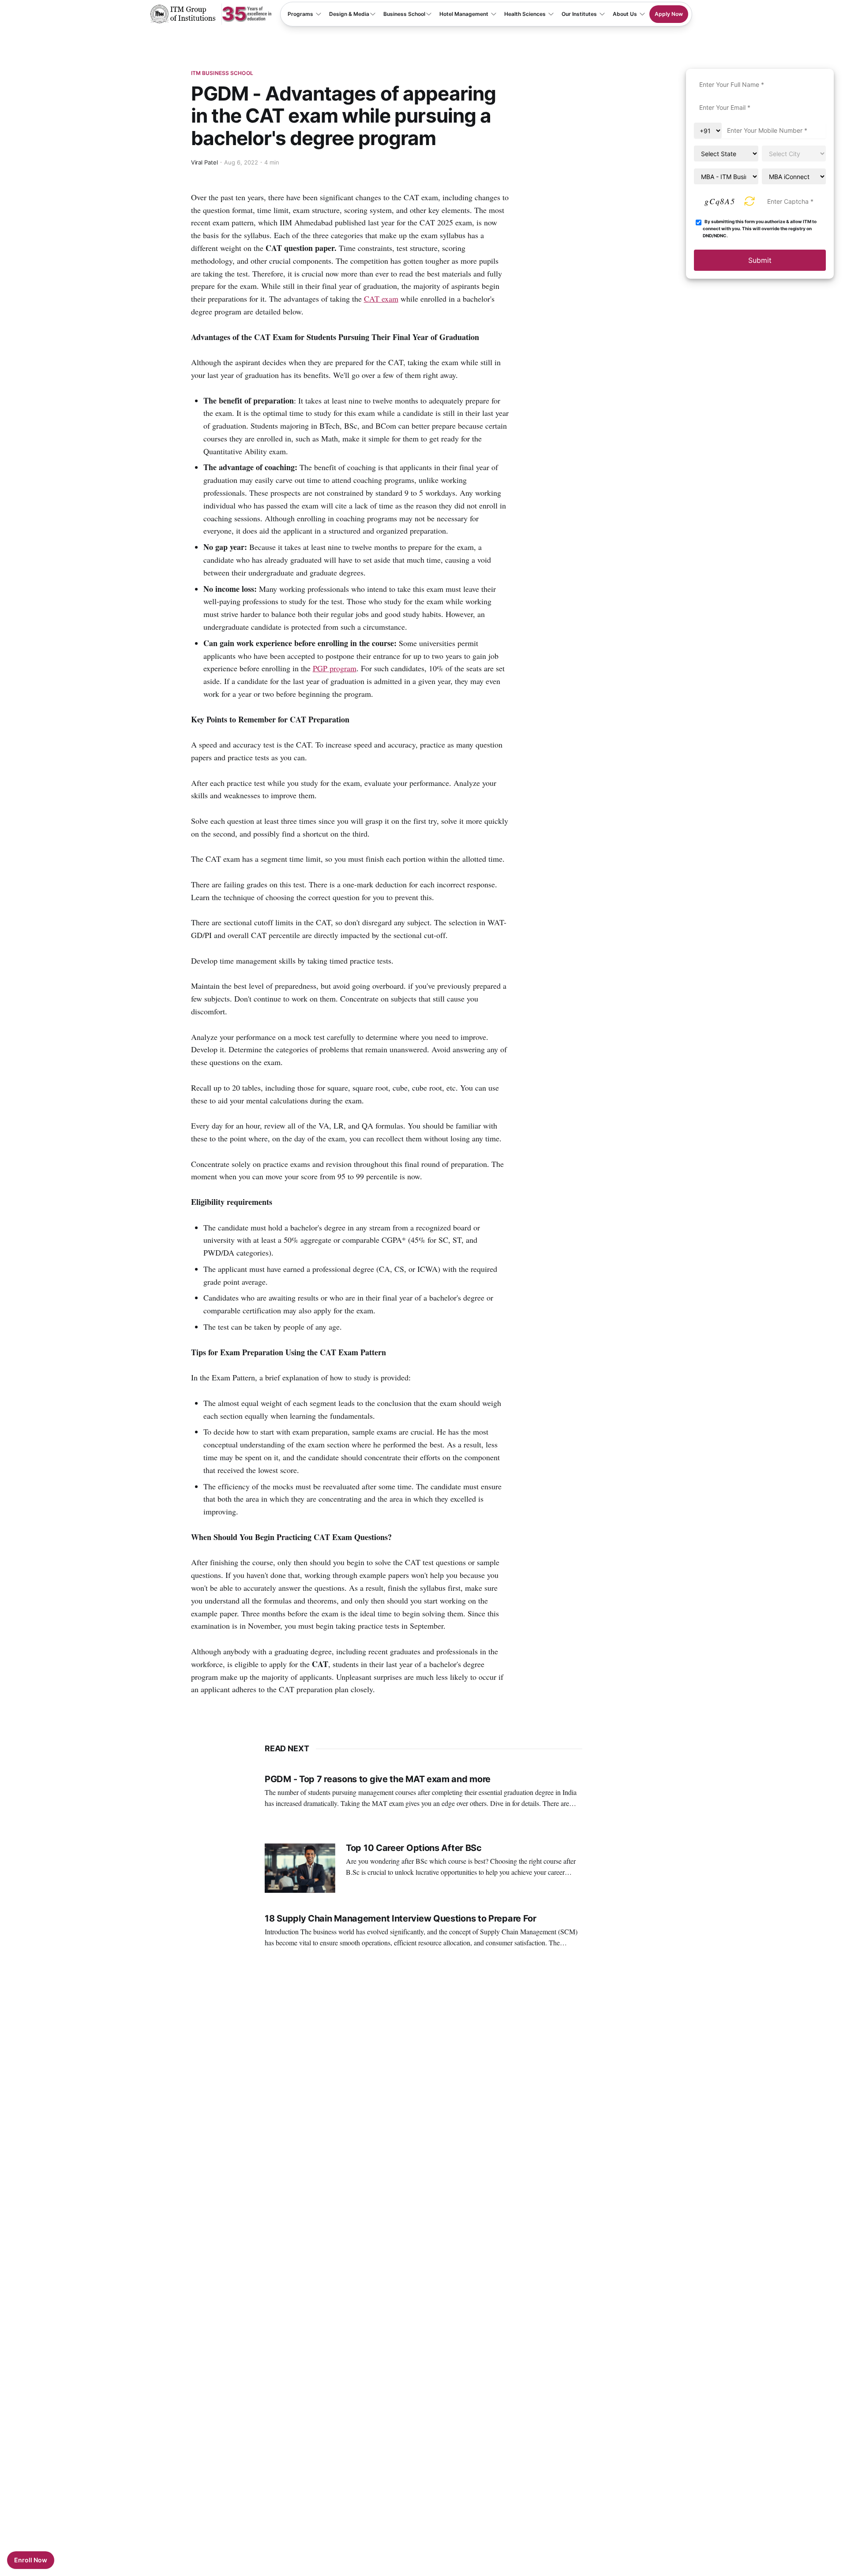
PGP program (335, 668)
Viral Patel (205, 162)
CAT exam (381, 299)
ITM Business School (222, 73)
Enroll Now (31, 2560)
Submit (760, 260)
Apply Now (669, 14)
